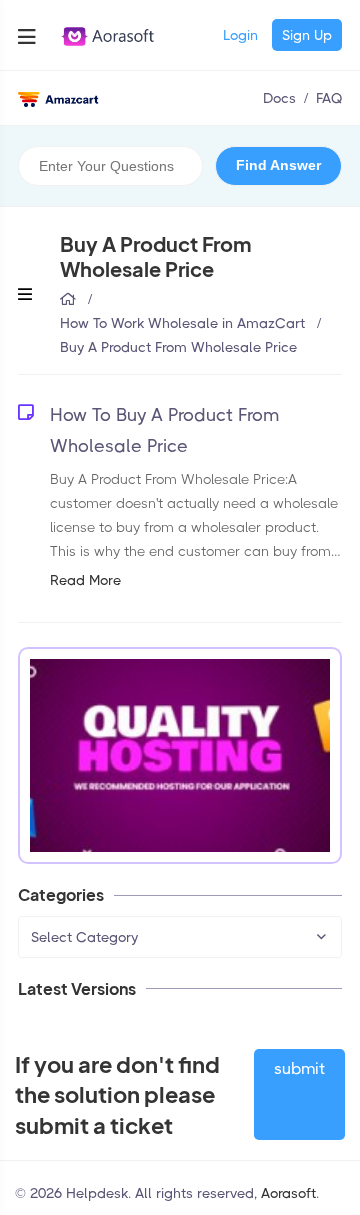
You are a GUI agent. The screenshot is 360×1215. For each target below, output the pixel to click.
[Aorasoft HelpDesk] (58, 98)
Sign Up (307, 35)
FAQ (329, 98)
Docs (279, 98)
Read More (85, 580)
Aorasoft (288, 1193)
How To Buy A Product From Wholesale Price (164, 430)
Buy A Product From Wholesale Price (178, 347)
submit (299, 1068)
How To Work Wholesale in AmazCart (182, 323)
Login (240, 35)
